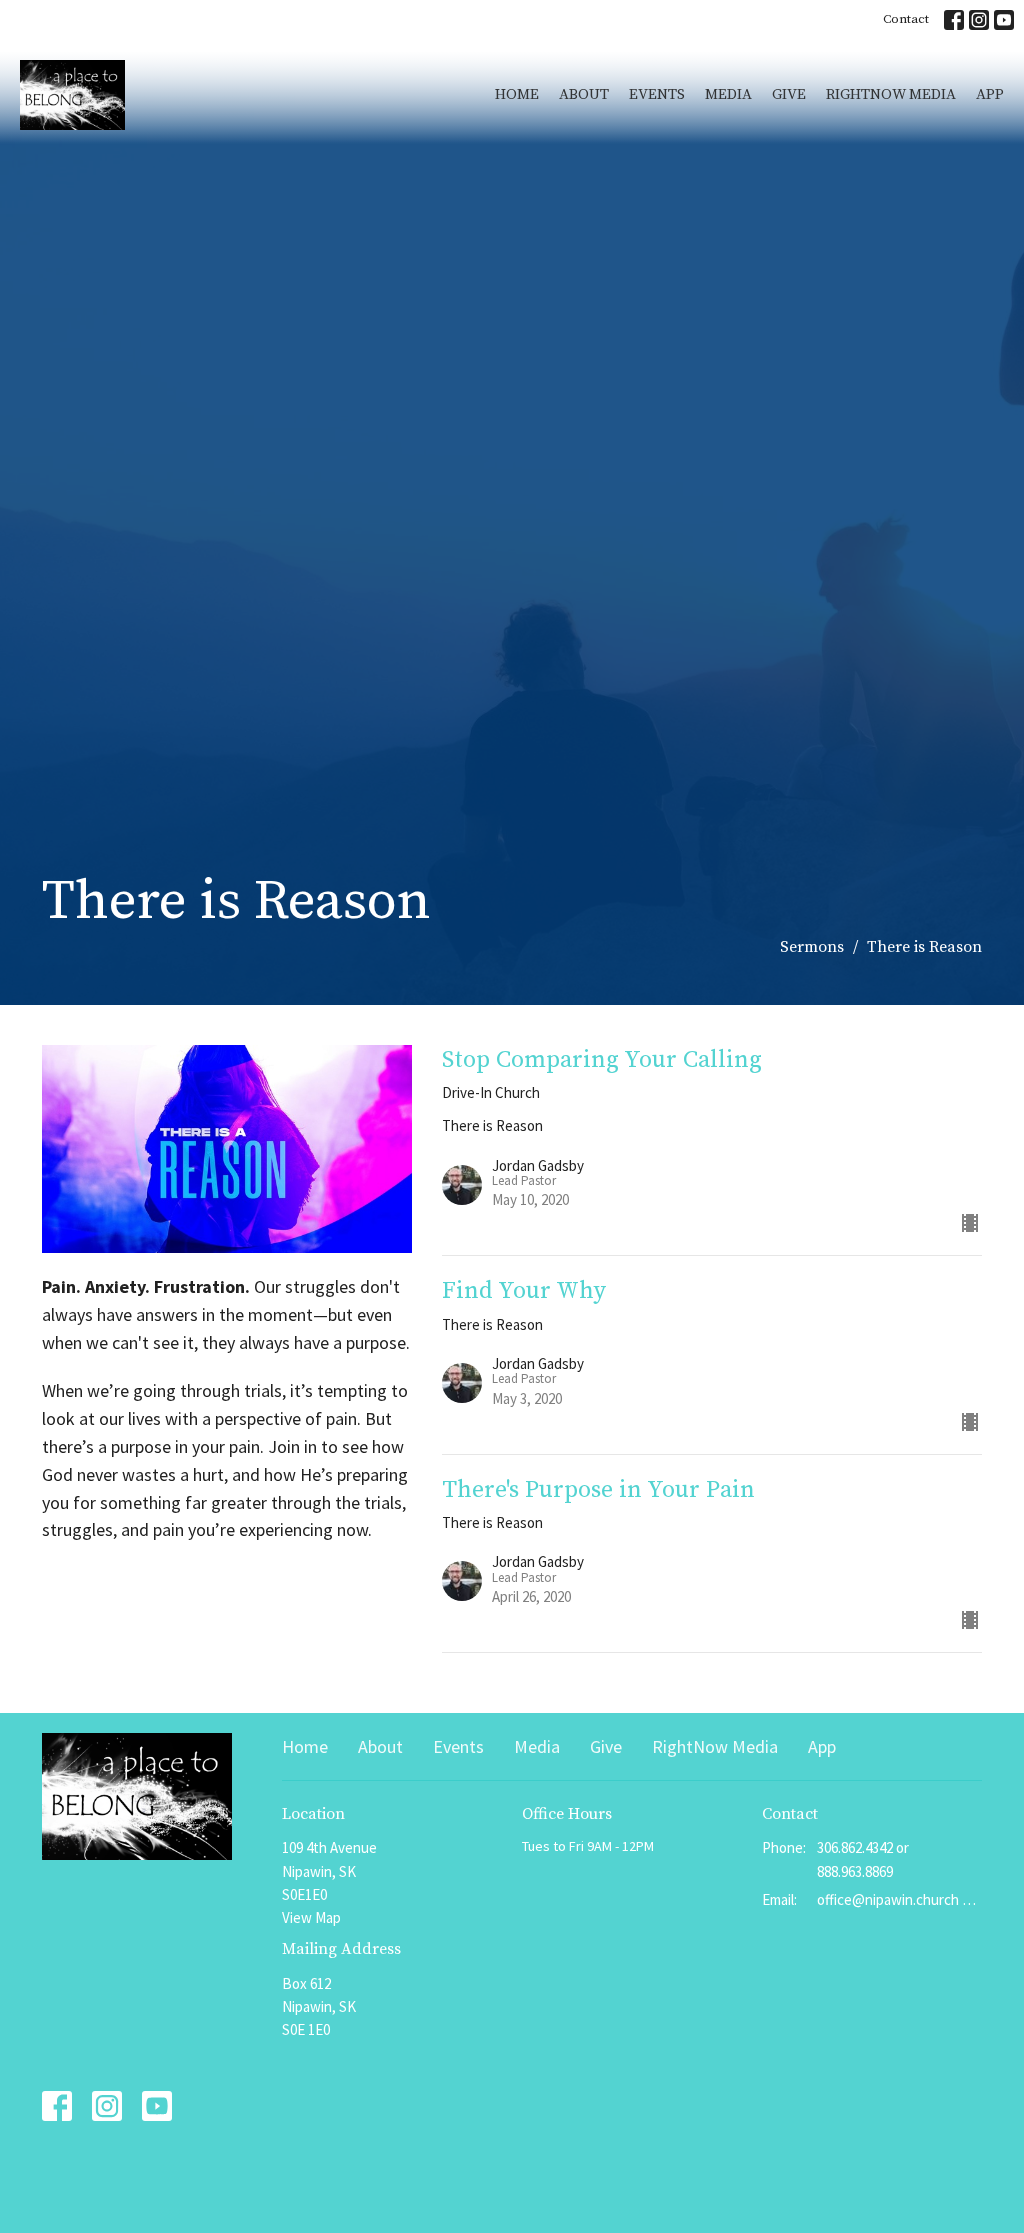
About (584, 94)
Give (789, 94)
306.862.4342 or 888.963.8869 (863, 1859)
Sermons (812, 947)
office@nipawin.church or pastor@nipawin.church (899, 1899)
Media (728, 94)
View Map (311, 1917)
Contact (906, 19)
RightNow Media (891, 94)
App (990, 94)
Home (517, 94)
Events (657, 94)
